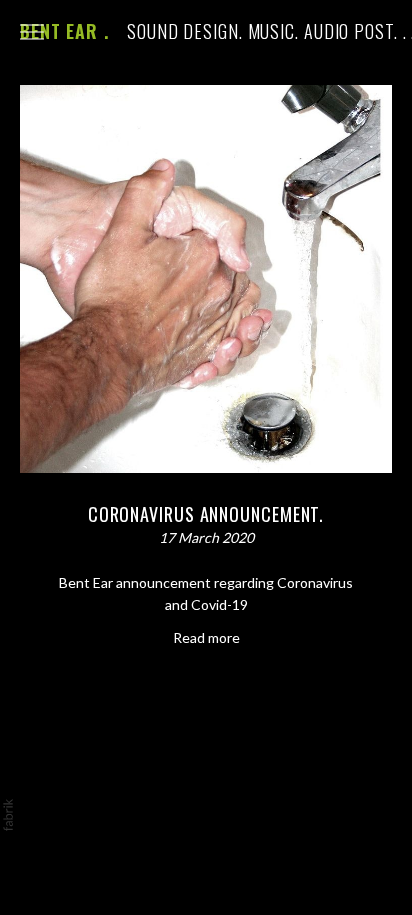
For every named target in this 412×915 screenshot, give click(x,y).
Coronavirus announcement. (206, 514)
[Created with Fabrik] (8, 815)
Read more (206, 637)
